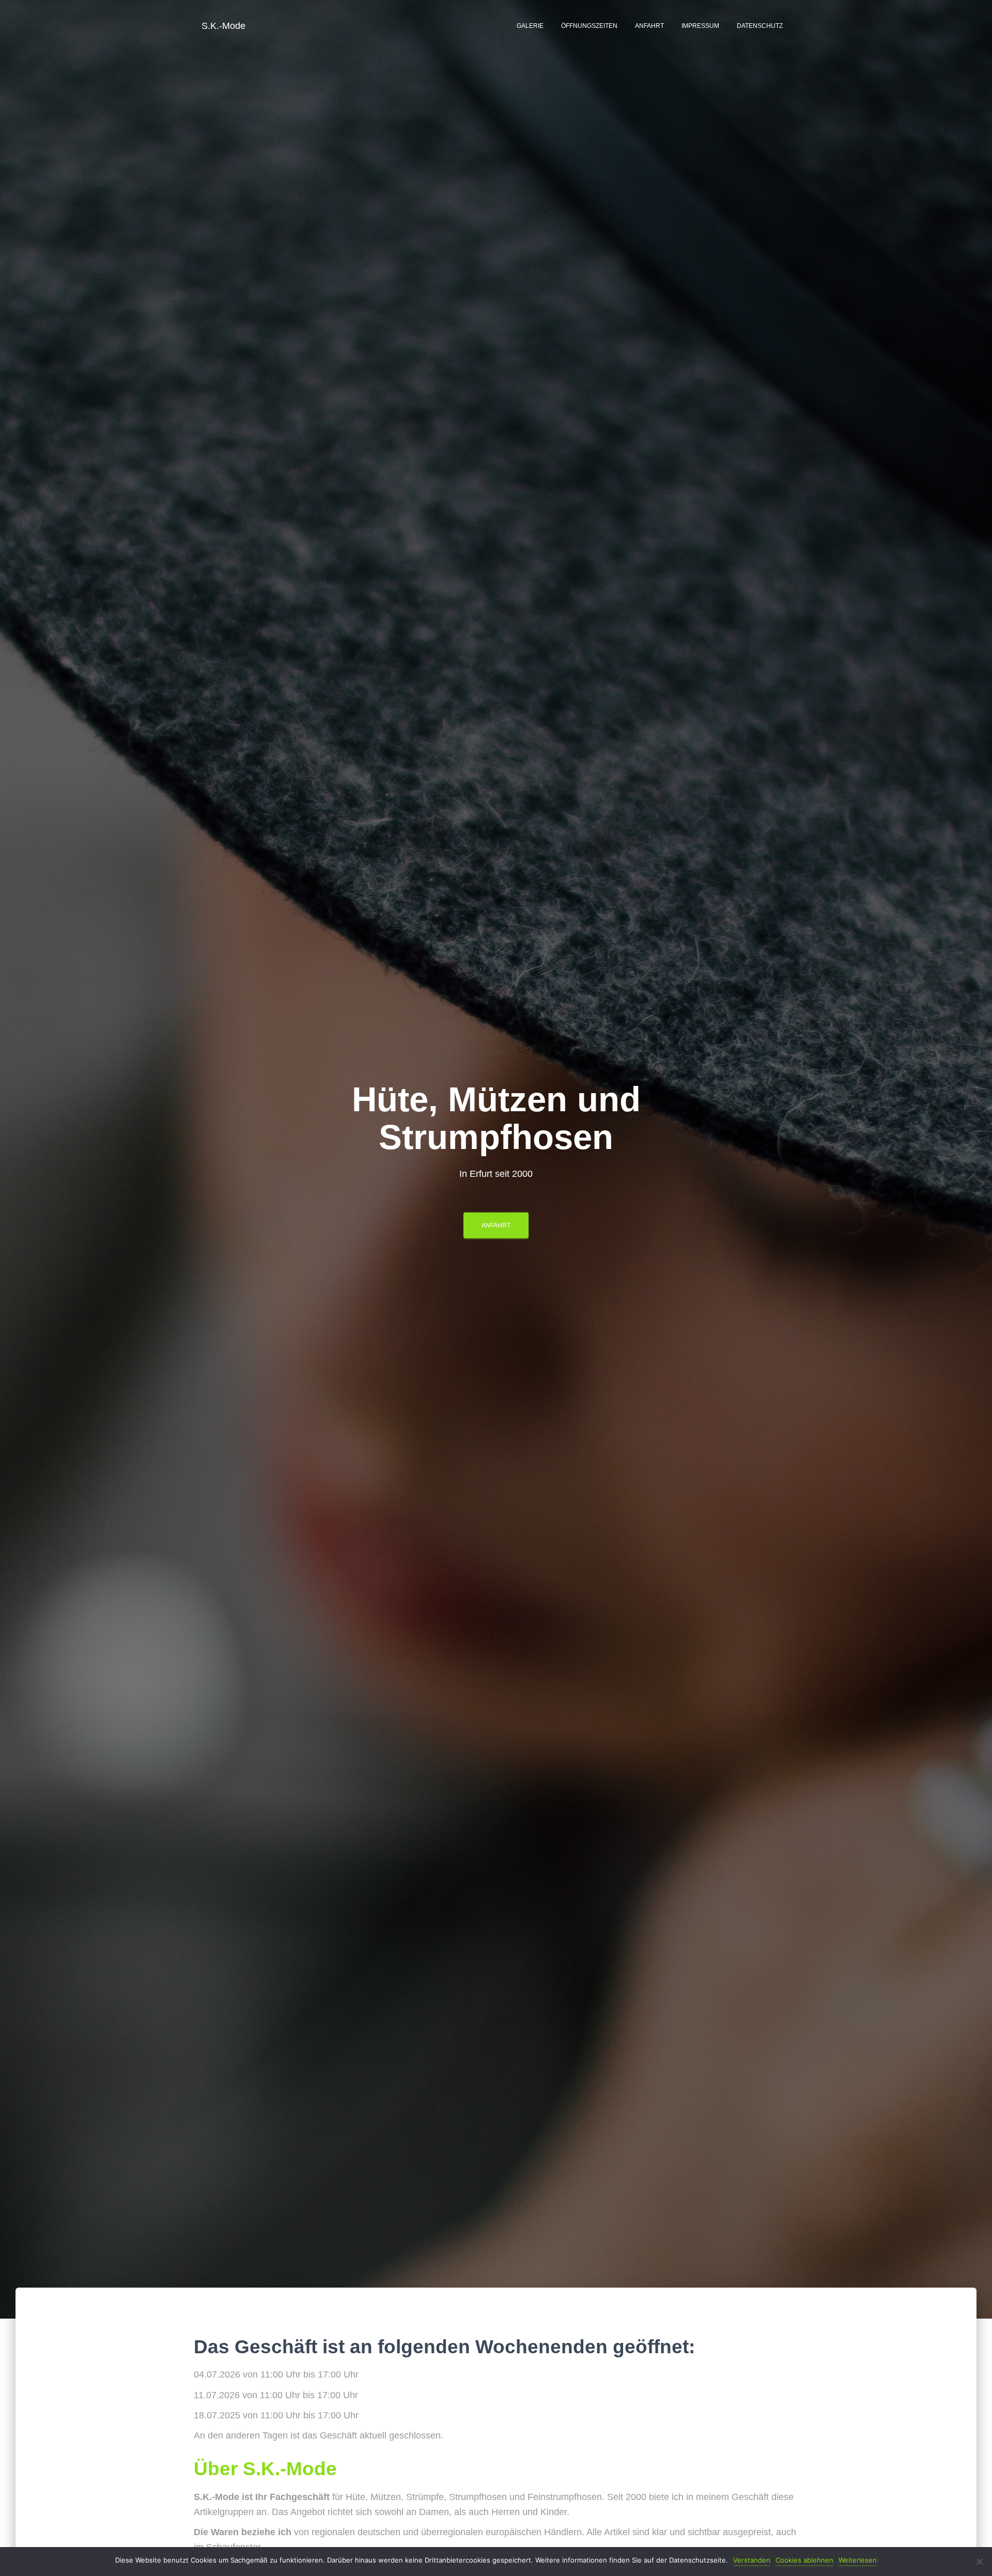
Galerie (530, 26)
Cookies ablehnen (804, 2560)
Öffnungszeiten (589, 26)
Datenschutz (760, 26)
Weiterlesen (858, 2560)
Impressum (700, 26)
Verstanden (752, 2560)
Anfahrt (649, 26)
